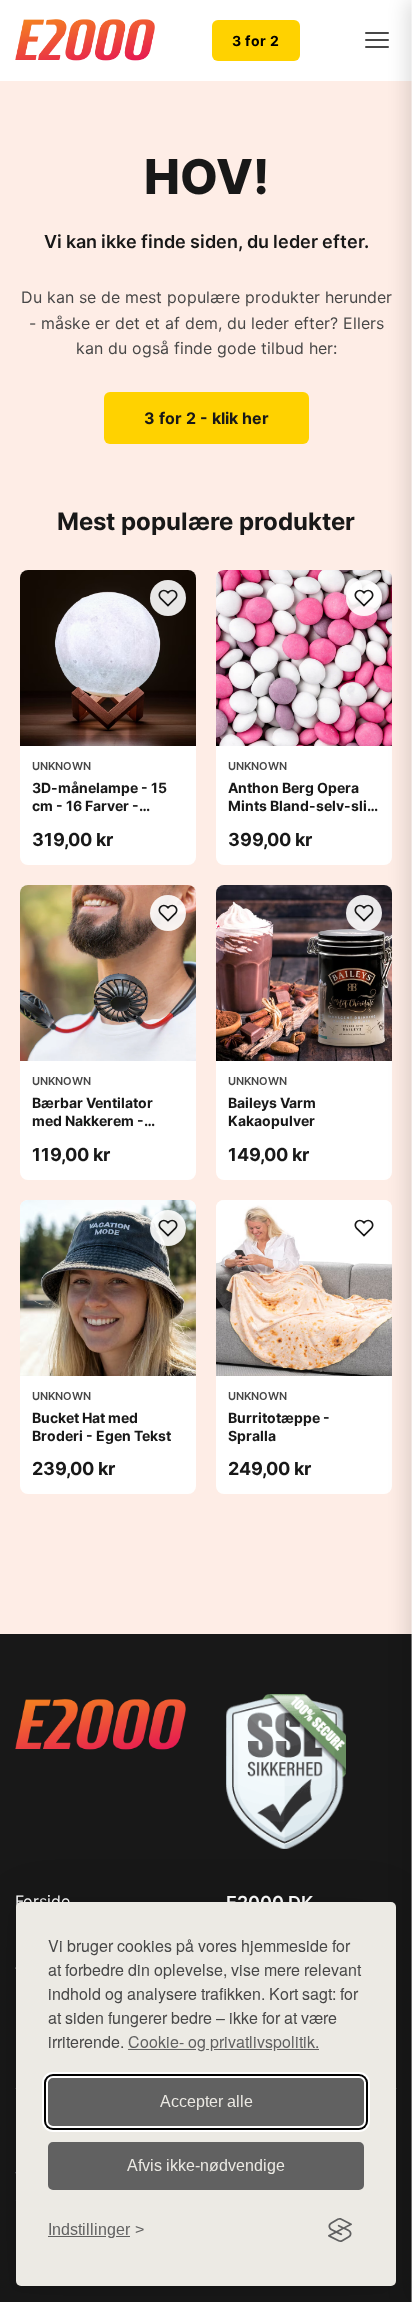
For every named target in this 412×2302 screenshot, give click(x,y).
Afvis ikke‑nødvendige (206, 2165)
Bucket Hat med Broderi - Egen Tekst (101, 1426)
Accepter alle (206, 2101)
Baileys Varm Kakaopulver (272, 1111)
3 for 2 (256, 40)
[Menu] (377, 40)
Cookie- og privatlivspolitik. (223, 2041)
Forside (42, 1901)
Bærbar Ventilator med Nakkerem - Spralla (92, 1120)
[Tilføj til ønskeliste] (168, 598)
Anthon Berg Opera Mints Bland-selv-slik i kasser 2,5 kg (301, 805)
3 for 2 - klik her (206, 418)
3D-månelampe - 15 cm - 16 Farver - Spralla (99, 805)
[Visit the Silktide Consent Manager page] (340, 2230)
